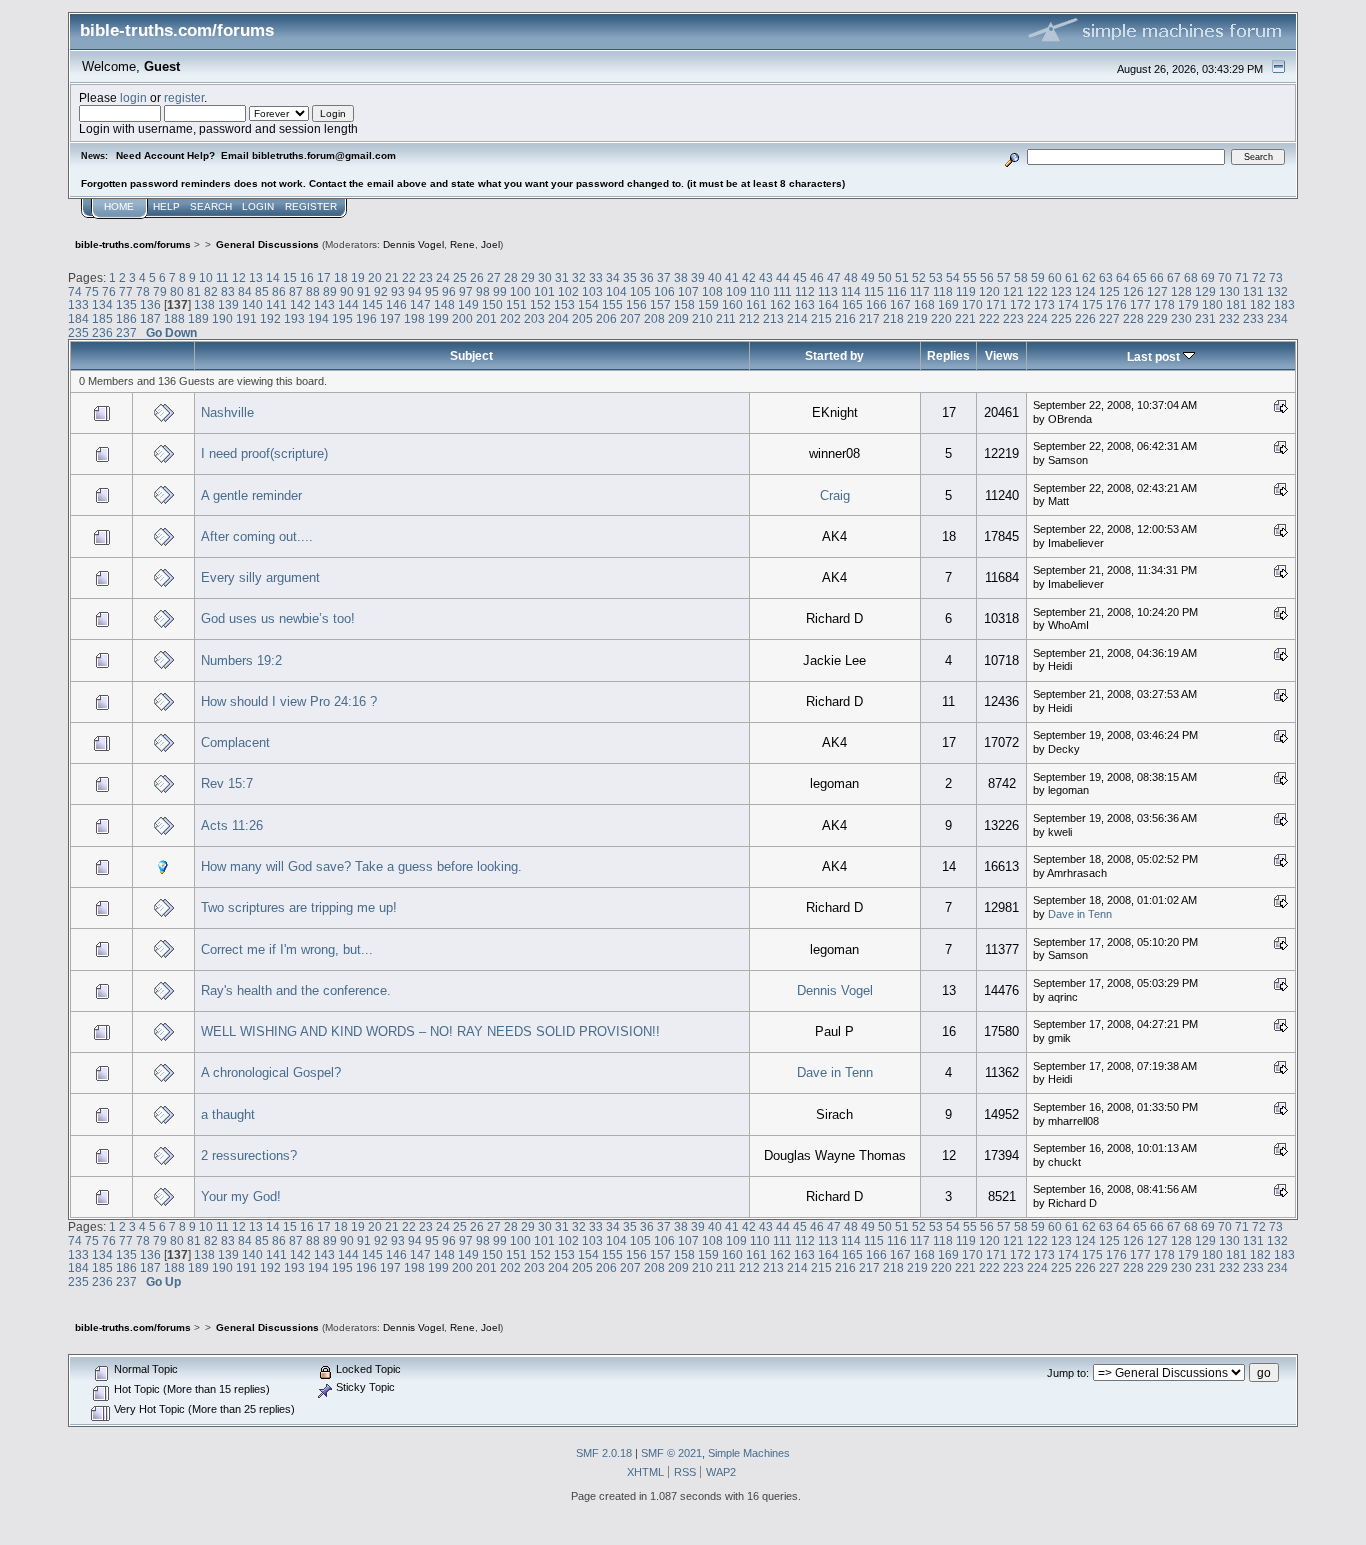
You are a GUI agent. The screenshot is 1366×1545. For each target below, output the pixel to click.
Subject (471, 355)
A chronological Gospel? (271, 1072)
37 (664, 277)
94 (415, 291)
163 (804, 304)
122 (1037, 291)
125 (1109, 291)
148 (444, 304)
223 (1013, 318)
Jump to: (1068, 1373)
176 (1116, 304)
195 (342, 318)
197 (390, 318)
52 (919, 277)
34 (613, 277)
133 (78, 304)
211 (726, 318)
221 (965, 318)
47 (834, 277)
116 (897, 291)
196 (366, 318)
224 (1037, 318)
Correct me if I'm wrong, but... (287, 949)
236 (102, 332)
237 (126, 332)
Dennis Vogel (413, 244)
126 (1133, 291)
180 (1212, 304)
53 (936, 277)
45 (800, 277)
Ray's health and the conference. (296, 990)
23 (426, 277)
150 (492, 304)
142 (300, 304)
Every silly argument (260, 577)
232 (1229, 318)
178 (1164, 304)
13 (256, 277)
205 (582, 318)
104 (616, 291)
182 (1260, 304)
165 (852, 304)
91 (364, 291)
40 (715, 277)
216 (845, 318)
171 (996, 304)
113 (828, 291)
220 (941, 318)
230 (1181, 318)
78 (143, 291)
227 (1109, 318)
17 (324, 277)
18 (341, 277)
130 (1229, 291)
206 (606, 318)
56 (987, 277)
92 (381, 291)
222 (989, 318)
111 (782, 291)
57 (1004, 277)
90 (347, 291)
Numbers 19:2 (241, 660)
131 (1253, 291)
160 (732, 304)
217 (869, 318)
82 (211, 291)
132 (1277, 291)
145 (372, 304)
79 (160, 291)
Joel (490, 244)
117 (920, 291)
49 (868, 277)
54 (953, 277)
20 (375, 277)
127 (1157, 291)
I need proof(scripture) (264, 453)
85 (262, 291)
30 (545, 277)
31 (562, 277)
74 (75, 291)
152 (540, 304)
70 (1225, 277)
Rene (462, 244)
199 (438, 318)
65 (1140, 277)
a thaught (228, 1114)
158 (684, 304)
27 (494, 277)
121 (1013, 291)
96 (449, 291)
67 (1174, 277)
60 (1055, 277)
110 (760, 291)
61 (1072, 277)
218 (893, 318)
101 (544, 291)
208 (654, 318)
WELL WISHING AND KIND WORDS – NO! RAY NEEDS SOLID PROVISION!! (430, 1031)
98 (483, 291)
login (133, 97)
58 (1021, 277)
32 (579, 277)
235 (78, 332)
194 (318, 318)
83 (228, 291)
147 (420, 304)
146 (396, 304)
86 (279, 291)
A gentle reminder (251, 495)
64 (1123, 277)
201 (486, 318)
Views (1002, 355)
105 (640, 291)
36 (647, 277)
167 (900, 304)
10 (206, 277)
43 (766, 277)
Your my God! (241, 1196)
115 (874, 291)
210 (702, 318)
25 (460, 277)
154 (588, 304)
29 (528, 277)
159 (708, 304)
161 (756, 304)
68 (1191, 277)
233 (1253, 318)
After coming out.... (257, 536)
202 (510, 318)
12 (239, 277)
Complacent (235, 742)
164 (828, 304)
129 (1205, 291)
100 (520, 291)
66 (1157, 277)
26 (477, 277)
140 (252, 304)
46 (817, 277)
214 (797, 318)
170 (972, 304)
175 (1092, 304)
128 (1181, 291)
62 (1089, 277)
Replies (948, 355)
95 (432, 291)
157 (660, 304)
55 (970, 277)
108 (712, 291)
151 (516, 304)
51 (902, 277)
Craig (835, 495)
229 (1157, 318)
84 (245, 291)
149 (468, 304)
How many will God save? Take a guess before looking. (361, 866)
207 (630, 318)
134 (102, 304)
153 (564, 304)
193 (294, 318)
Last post (1155, 356)
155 (612, 304)
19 (358, 277)
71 (1242, 277)
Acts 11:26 (232, 825)
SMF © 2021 (671, 1453)
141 (276, 304)
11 (222, 277)
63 (1106, 277)
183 (1284, 304)
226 (1085, 318)
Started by (834, 355)
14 (273, 277)
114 (851, 291)
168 (924, 304)
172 (1020, 304)
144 (348, 304)
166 (876, 304)
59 (1038, 277)
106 (664, 291)
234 (1277, 318)
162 (780, 304)
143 (324, 304)
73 (1276, 277)
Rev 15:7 (227, 783)
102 (568, 291)
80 (177, 291)
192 (270, 318)
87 (296, 291)
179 (1188, 304)
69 (1208, 277)
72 (1259, 277)
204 (558, 318)
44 (783, 277)
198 (414, 318)
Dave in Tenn (1080, 914)
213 (773, 318)
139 (228, 304)
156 (636, 304)
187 (150, 318)
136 (150, 304)
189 (198, 318)
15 (290, 277)
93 (398, 291)
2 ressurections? (249, 1155)
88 (313, 291)
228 (1133, 318)
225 (1061, 318)
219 (917, 318)
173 (1044, 304)
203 (534, 318)
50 (885, 277)
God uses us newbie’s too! (278, 618)
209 (678, 318)
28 (511, 277)
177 (1140, 304)
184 (78, 318)
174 (1068, 304)
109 (736, 291)
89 (330, 291)
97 (466, 291)
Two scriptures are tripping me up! (299, 907)
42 (749, 277)
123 (1061, 291)
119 (966, 291)
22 (409, 277)
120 (989, 291)
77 (126, 291)
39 (698, 277)
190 (222, 318)
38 (681, 277)
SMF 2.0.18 (604, 1453)
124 (1085, 291)
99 (500, 291)
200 (462, 318)
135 (126, 304)
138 (204, 304)
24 (443, 277)
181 (1236, 304)
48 (851, 277)
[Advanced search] (1011, 156)
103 (592, 291)
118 (943, 291)
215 (821, 318)
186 (126, 318)
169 (948, 304)
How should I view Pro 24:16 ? (289, 701)
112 (805, 291)
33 (596, 277)
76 (109, 291)
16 (307, 277)
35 (630, 277)
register (184, 97)
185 (102, 318)
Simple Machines (749, 1453)
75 (92, 291)
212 (749, 318)
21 (392, 277)
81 (194, 291)
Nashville (227, 412)
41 (732, 277)
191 (246, 318)
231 (1205, 318)
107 (688, 291)
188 (174, 318)
